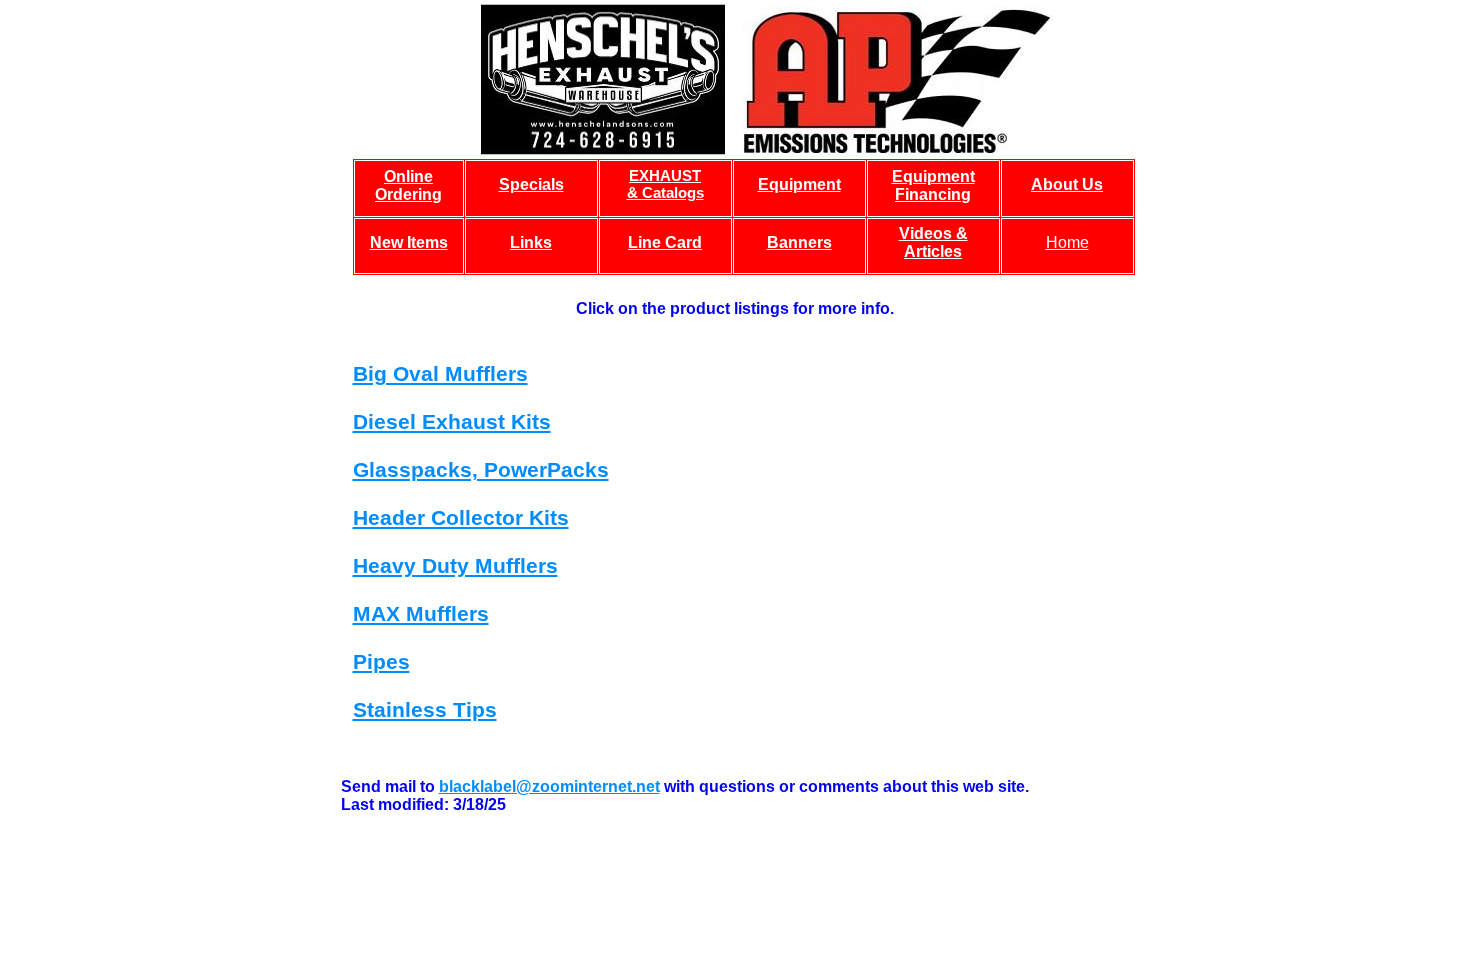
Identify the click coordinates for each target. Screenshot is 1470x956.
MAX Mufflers (421, 613)
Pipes (381, 661)
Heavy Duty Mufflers (455, 565)
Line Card (665, 242)
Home (1067, 242)
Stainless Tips (425, 709)
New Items (409, 242)
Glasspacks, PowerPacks (481, 469)
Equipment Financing (933, 185)
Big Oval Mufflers (440, 373)
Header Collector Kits (461, 517)
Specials (531, 184)
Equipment (799, 184)
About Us (1067, 184)
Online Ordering (408, 185)
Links (531, 242)
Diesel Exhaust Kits (452, 421)
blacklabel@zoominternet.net (549, 786)
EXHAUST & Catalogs (665, 184)
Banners (799, 242)
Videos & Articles (933, 242)
